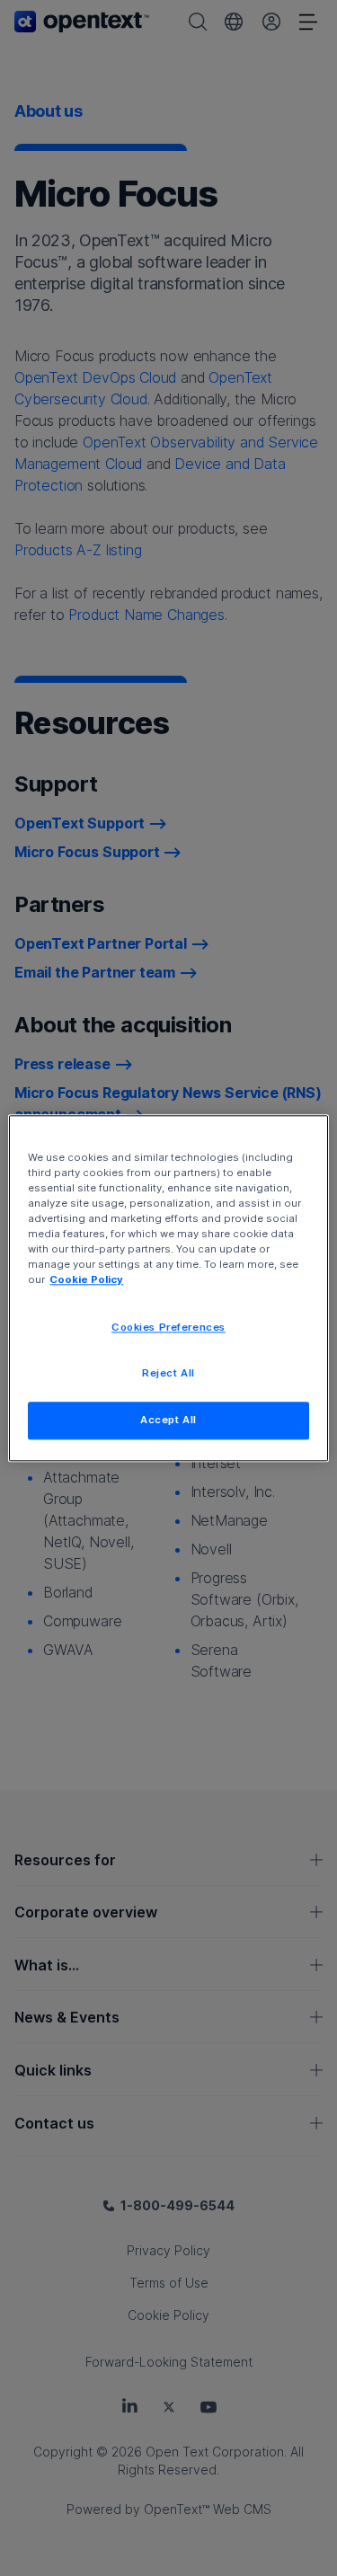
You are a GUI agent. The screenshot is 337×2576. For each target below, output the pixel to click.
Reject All (168, 1373)
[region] (168, 1288)
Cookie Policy (86, 1279)
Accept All (168, 1420)
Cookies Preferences (168, 1327)
